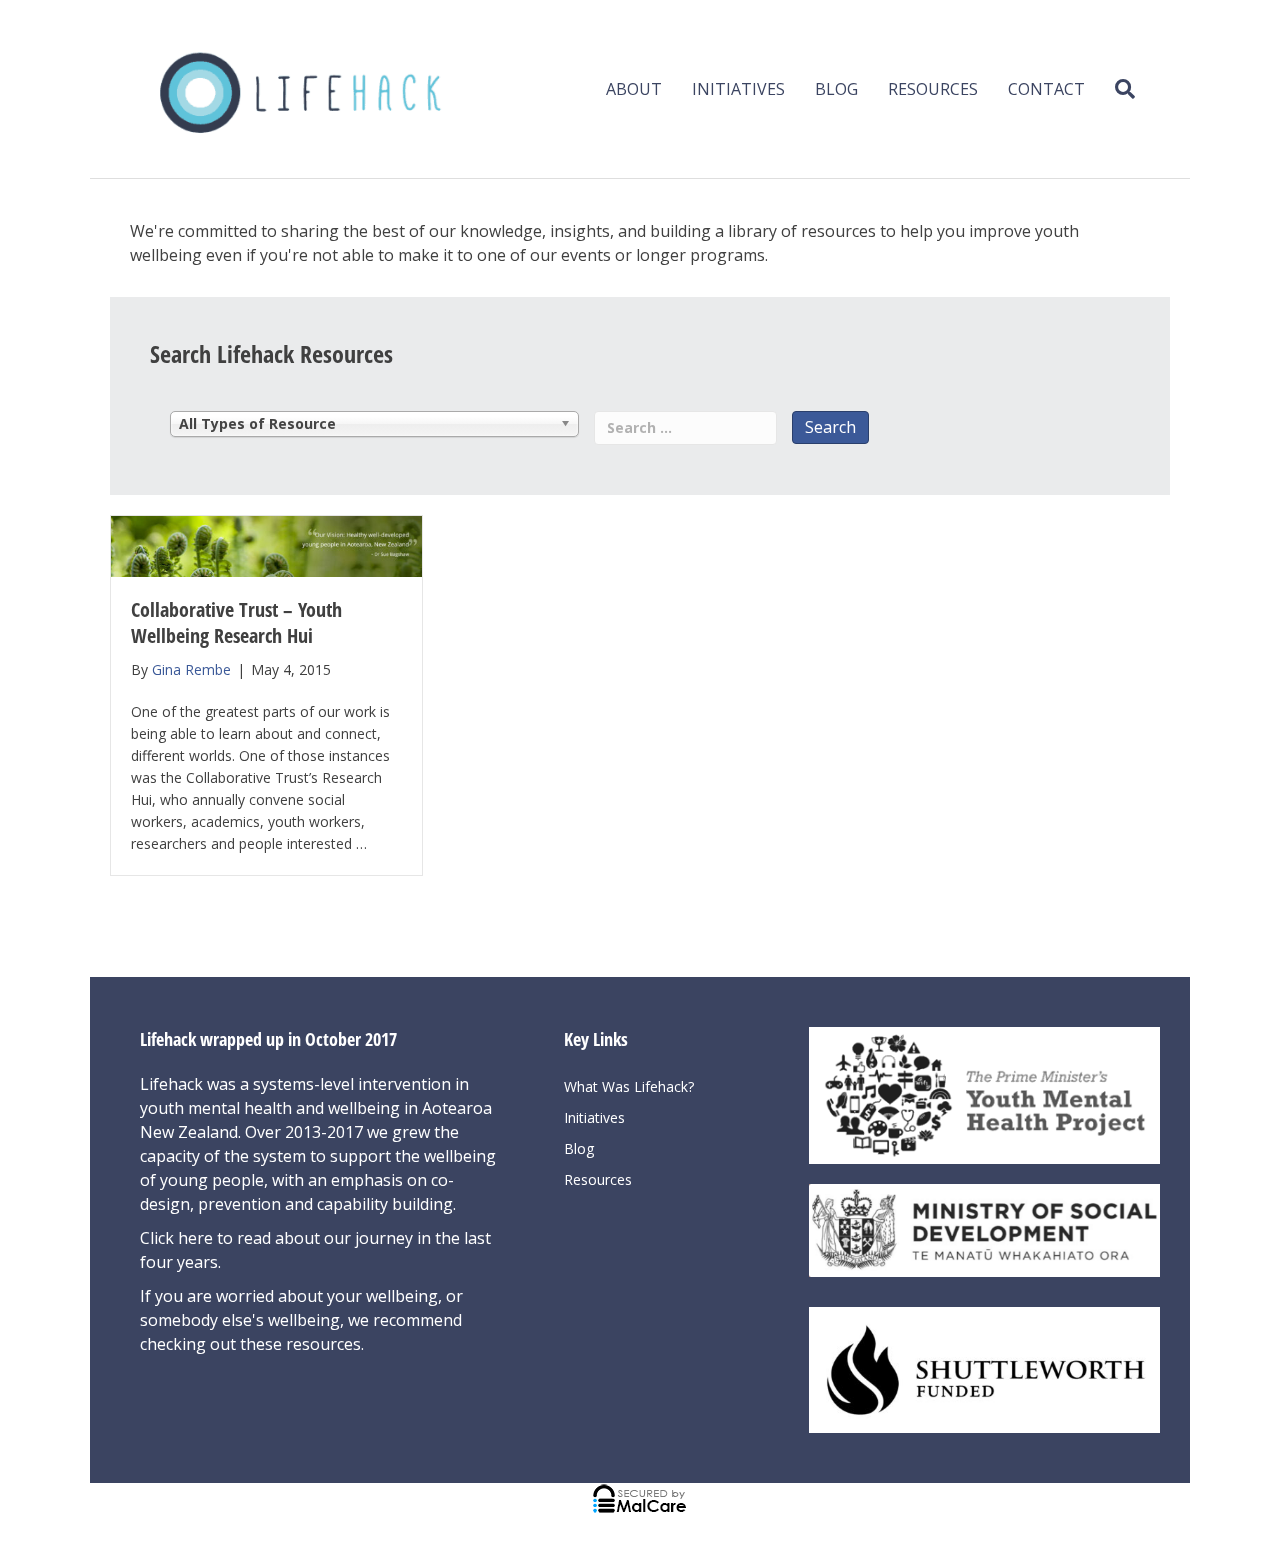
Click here (178, 1238)
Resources (933, 89)
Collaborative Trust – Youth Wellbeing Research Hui (236, 622)
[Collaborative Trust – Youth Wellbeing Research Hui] (266, 544)
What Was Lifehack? (629, 1086)
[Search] (1117, 89)
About (634, 89)
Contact (1046, 89)
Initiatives (738, 89)
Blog (836, 89)
